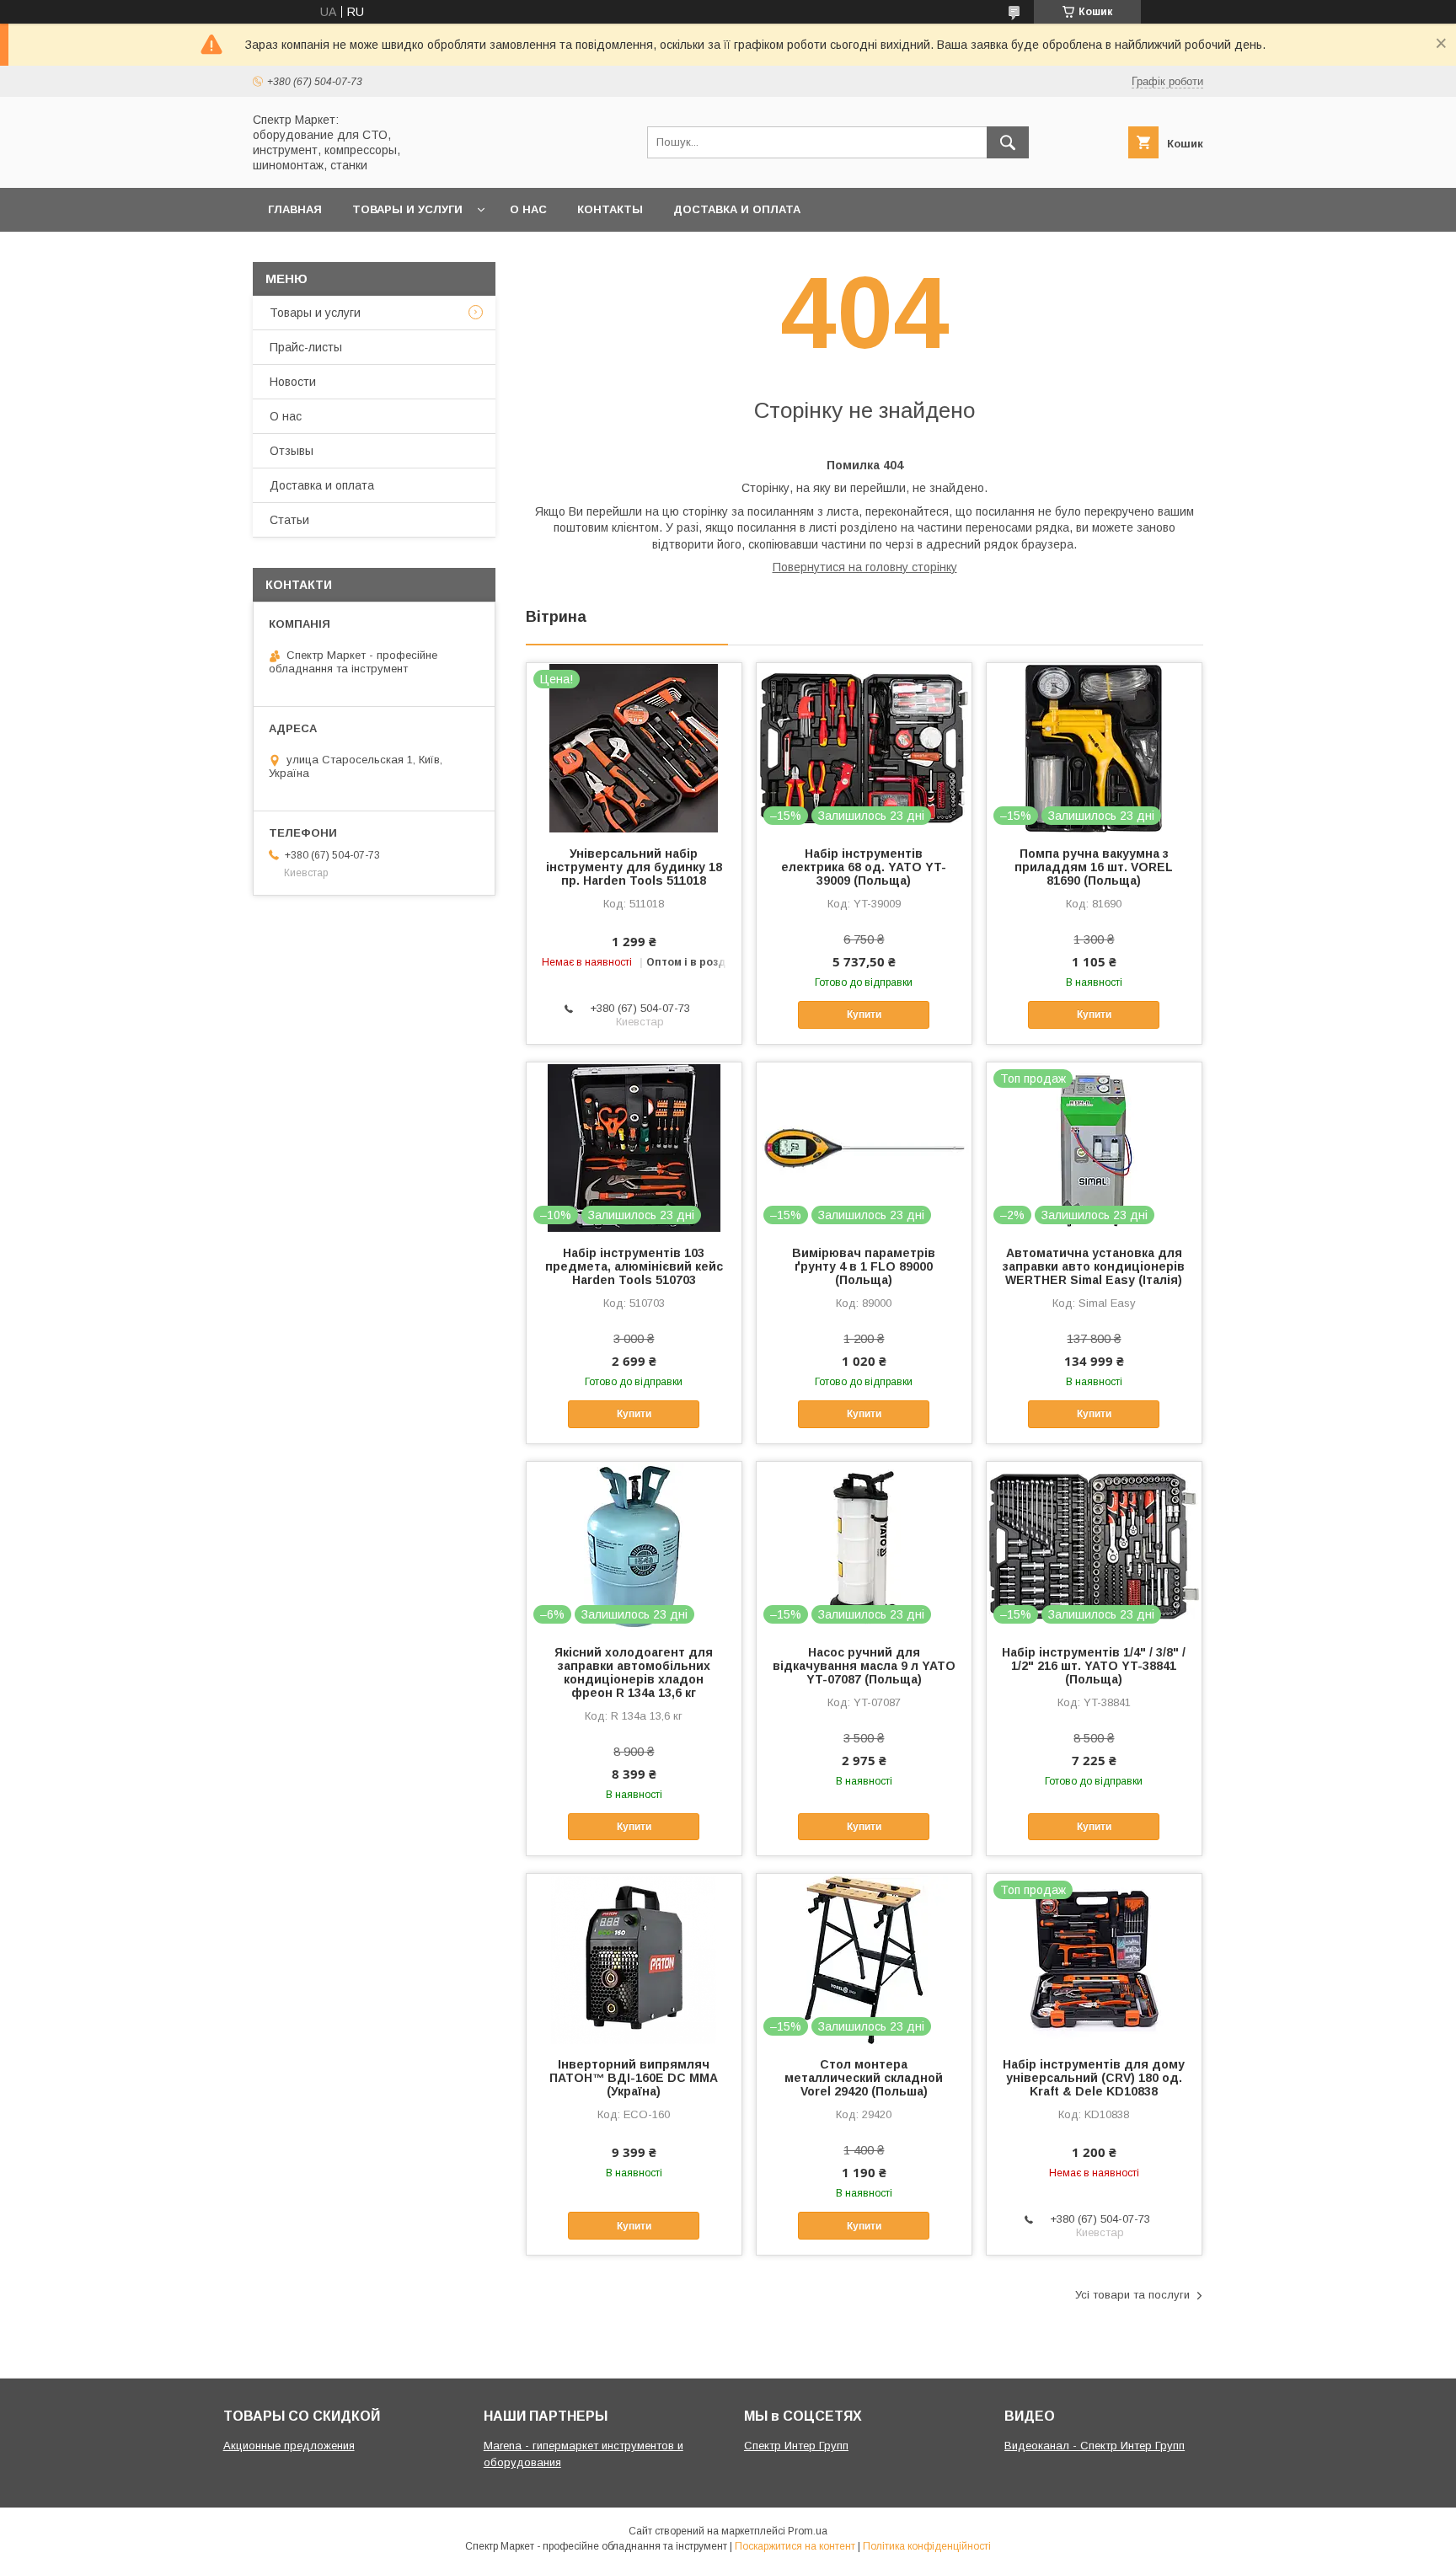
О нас (528, 209)
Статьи (289, 520)
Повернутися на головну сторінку (865, 567)
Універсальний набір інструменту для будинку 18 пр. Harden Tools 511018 (634, 867)
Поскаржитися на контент (795, 2546)
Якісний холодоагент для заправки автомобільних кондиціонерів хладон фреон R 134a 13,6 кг (634, 1673)
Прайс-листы (306, 347)
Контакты (610, 209)
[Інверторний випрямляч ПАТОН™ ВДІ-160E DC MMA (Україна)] (634, 1958)
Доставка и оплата (737, 209)
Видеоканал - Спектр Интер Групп (1095, 2446)
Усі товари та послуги (1132, 2295)
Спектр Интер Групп (796, 2446)
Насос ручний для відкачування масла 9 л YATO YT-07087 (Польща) (864, 1666)
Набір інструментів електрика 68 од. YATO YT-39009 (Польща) (864, 867)
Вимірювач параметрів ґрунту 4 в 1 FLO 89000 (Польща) (864, 1266)
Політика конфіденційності (927, 2546)
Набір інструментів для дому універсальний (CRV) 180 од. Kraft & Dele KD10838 (1094, 2078)
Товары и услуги (407, 209)
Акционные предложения (289, 2446)
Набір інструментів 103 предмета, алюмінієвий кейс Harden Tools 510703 (634, 1266)
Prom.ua (808, 2531)
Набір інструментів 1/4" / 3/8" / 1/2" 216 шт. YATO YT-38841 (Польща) (1094, 1666)
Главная (295, 209)
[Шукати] (1008, 142)
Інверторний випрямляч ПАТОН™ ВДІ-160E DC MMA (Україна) (634, 2078)
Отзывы (292, 451)
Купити (864, 1014)
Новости (293, 382)
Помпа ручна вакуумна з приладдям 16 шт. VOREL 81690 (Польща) (1094, 867)
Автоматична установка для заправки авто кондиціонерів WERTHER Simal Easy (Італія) (1094, 1266)
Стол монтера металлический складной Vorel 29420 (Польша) (864, 2078)
